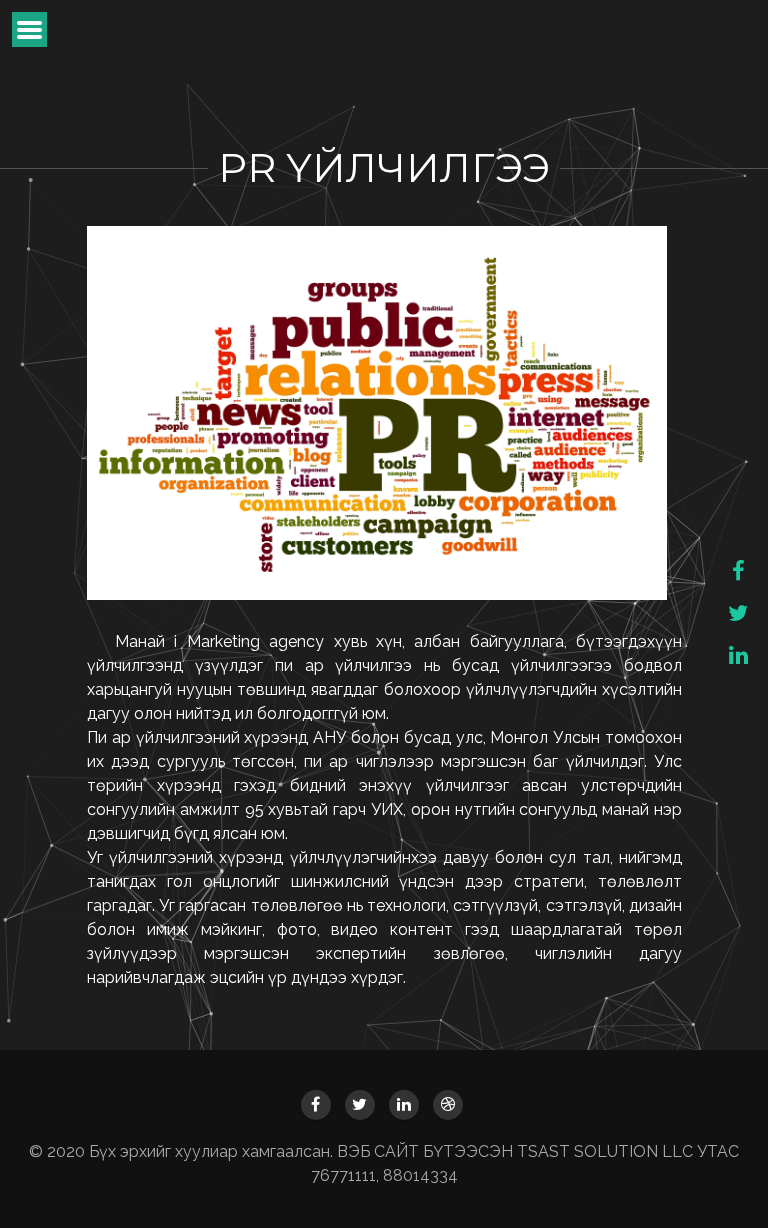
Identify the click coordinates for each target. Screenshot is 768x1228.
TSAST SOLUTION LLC (607, 1151)
